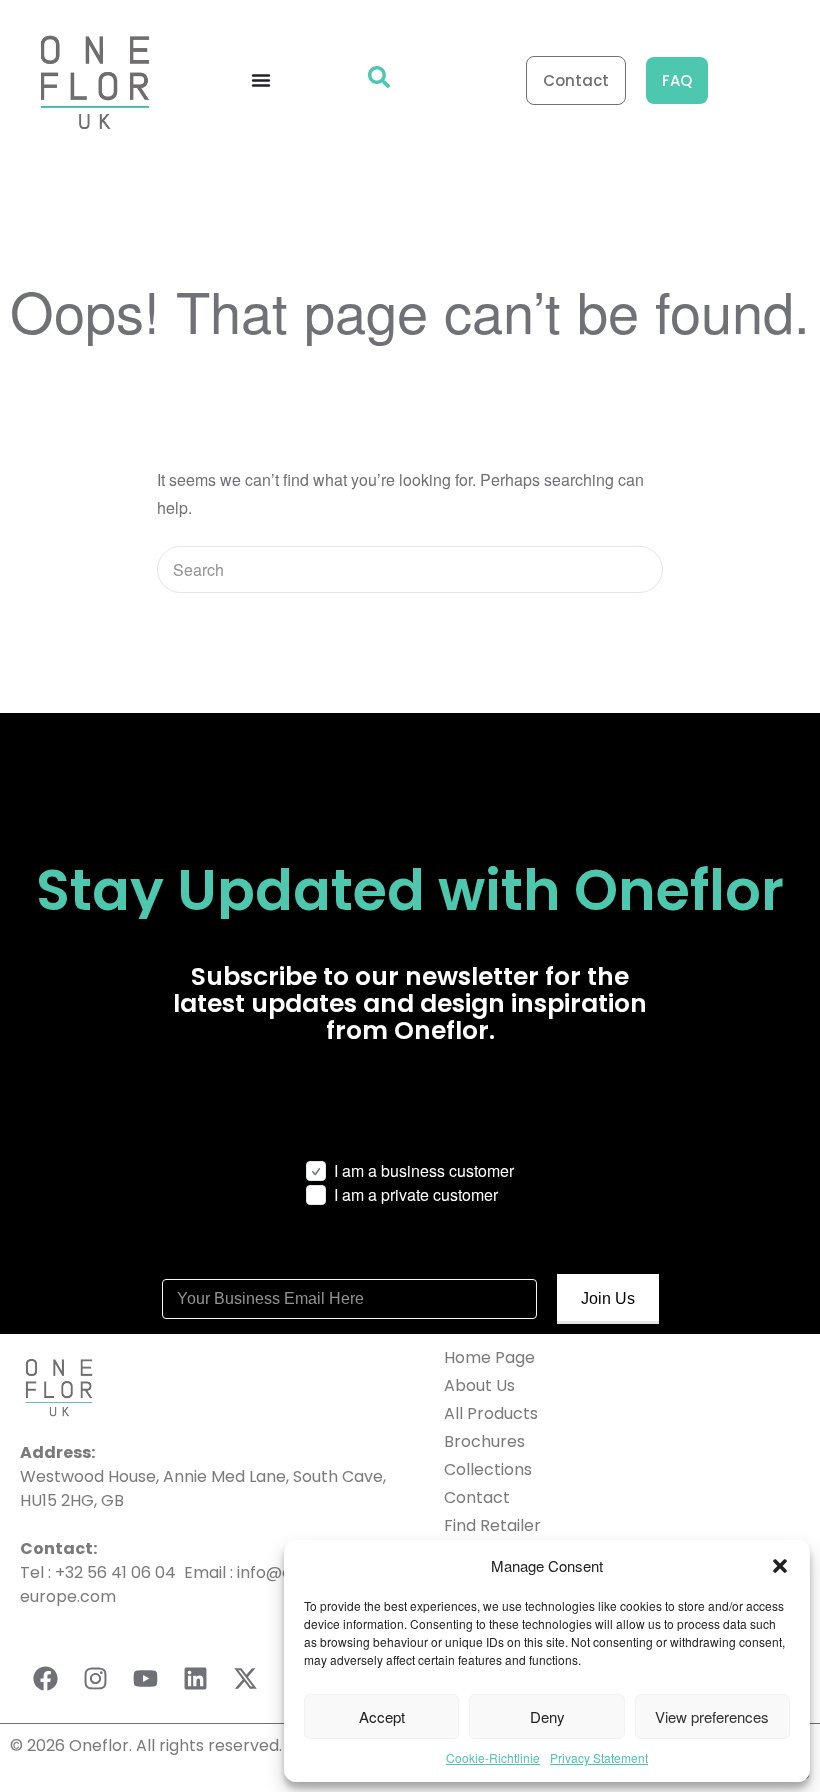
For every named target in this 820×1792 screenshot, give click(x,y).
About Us (479, 1385)
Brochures (484, 1441)
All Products (491, 1413)
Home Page (489, 1357)
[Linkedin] (195, 1678)
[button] (780, 1566)
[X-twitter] (245, 1678)
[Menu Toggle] (261, 80)
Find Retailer (492, 1525)
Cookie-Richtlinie (493, 1757)
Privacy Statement (599, 1757)
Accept (382, 1716)
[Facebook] (45, 1678)
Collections (488, 1469)
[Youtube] (145, 1678)
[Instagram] (95, 1678)
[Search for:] (410, 569)
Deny (547, 1716)
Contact (477, 1497)
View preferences (712, 1716)
